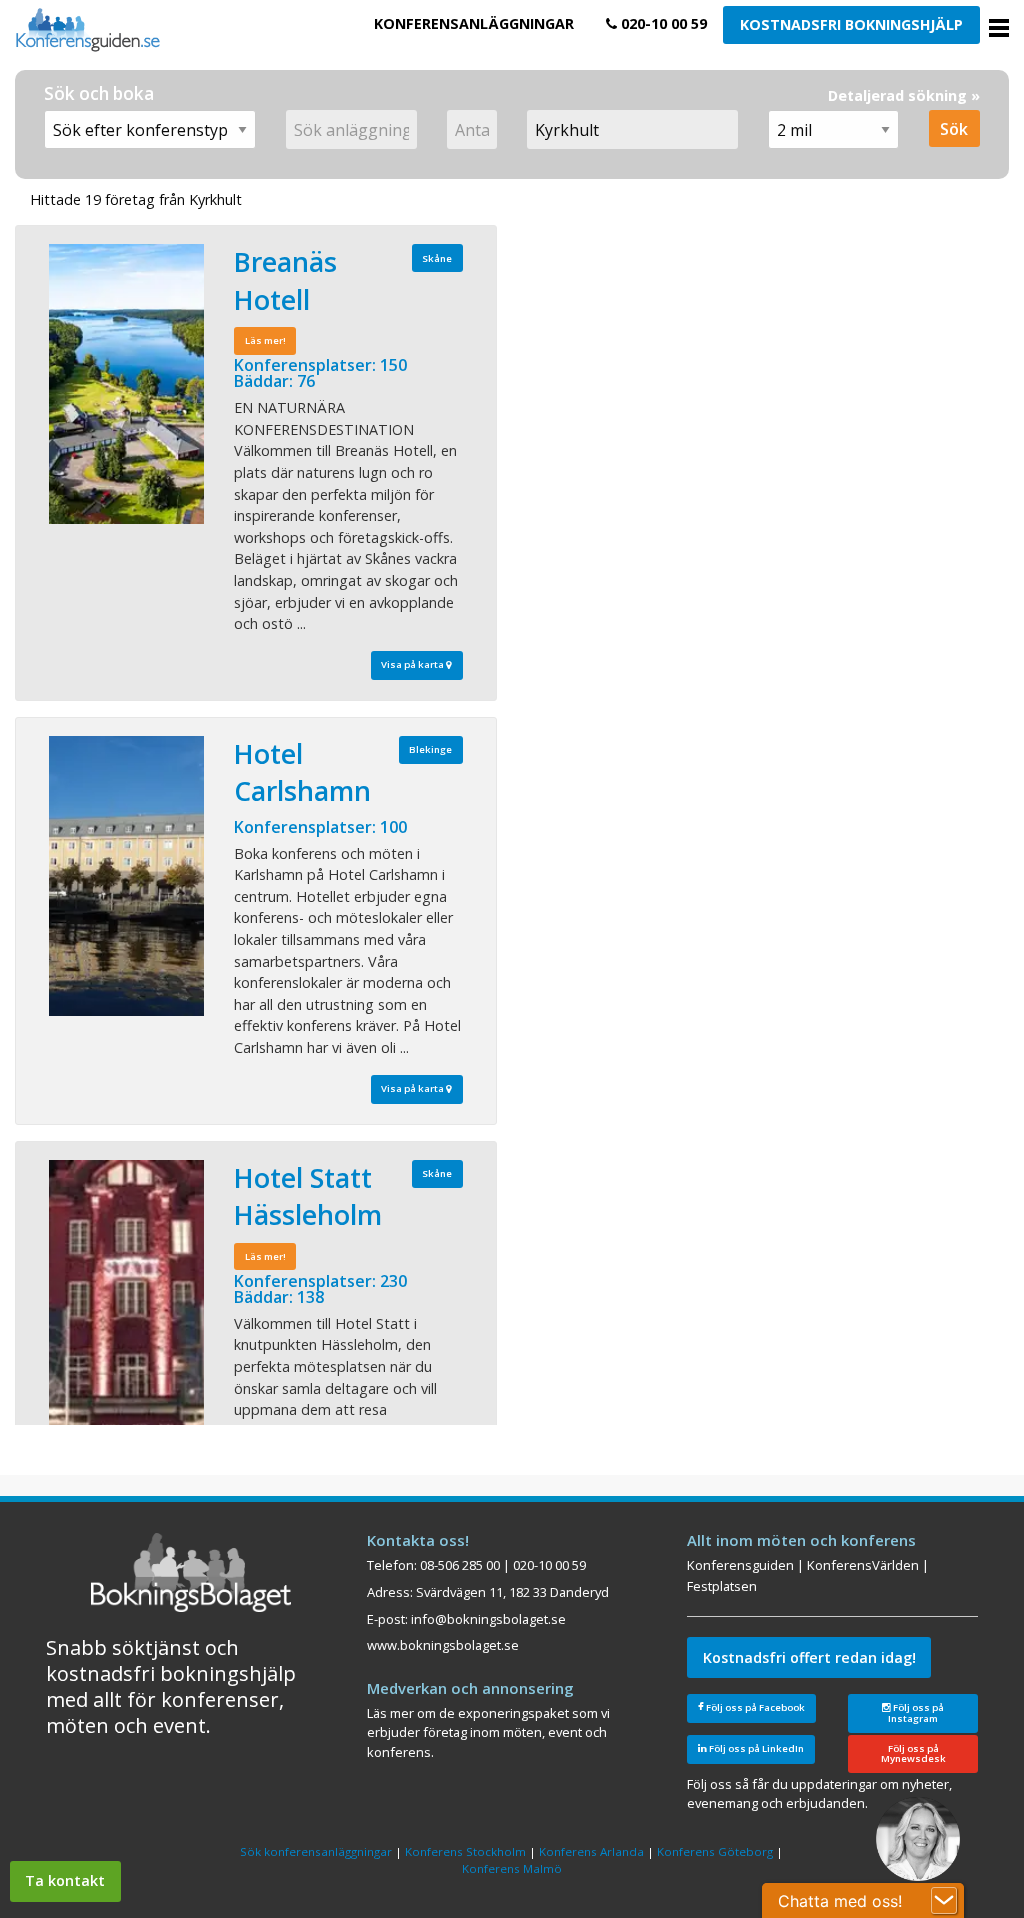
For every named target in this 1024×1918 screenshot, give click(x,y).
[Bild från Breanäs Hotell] (126, 384)
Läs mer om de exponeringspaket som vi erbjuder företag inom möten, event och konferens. (488, 1732)
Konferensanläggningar (474, 23)
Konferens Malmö (512, 1868)
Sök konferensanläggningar (316, 1851)
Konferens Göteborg (715, 1851)
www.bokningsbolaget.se (443, 1645)
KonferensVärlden (863, 1565)
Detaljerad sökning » (904, 95)
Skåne (437, 258)
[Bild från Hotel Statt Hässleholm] (126, 1300)
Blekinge (430, 749)
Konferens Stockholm (465, 1851)
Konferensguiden (740, 1565)
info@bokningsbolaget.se (488, 1619)
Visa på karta (413, 664)
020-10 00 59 (662, 23)
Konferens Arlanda (591, 1851)
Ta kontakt (65, 1880)
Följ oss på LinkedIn (755, 1748)
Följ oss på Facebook (754, 1707)
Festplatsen (722, 1586)
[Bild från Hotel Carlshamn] (126, 876)
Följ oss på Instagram (916, 1713)
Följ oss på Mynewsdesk (913, 1753)
